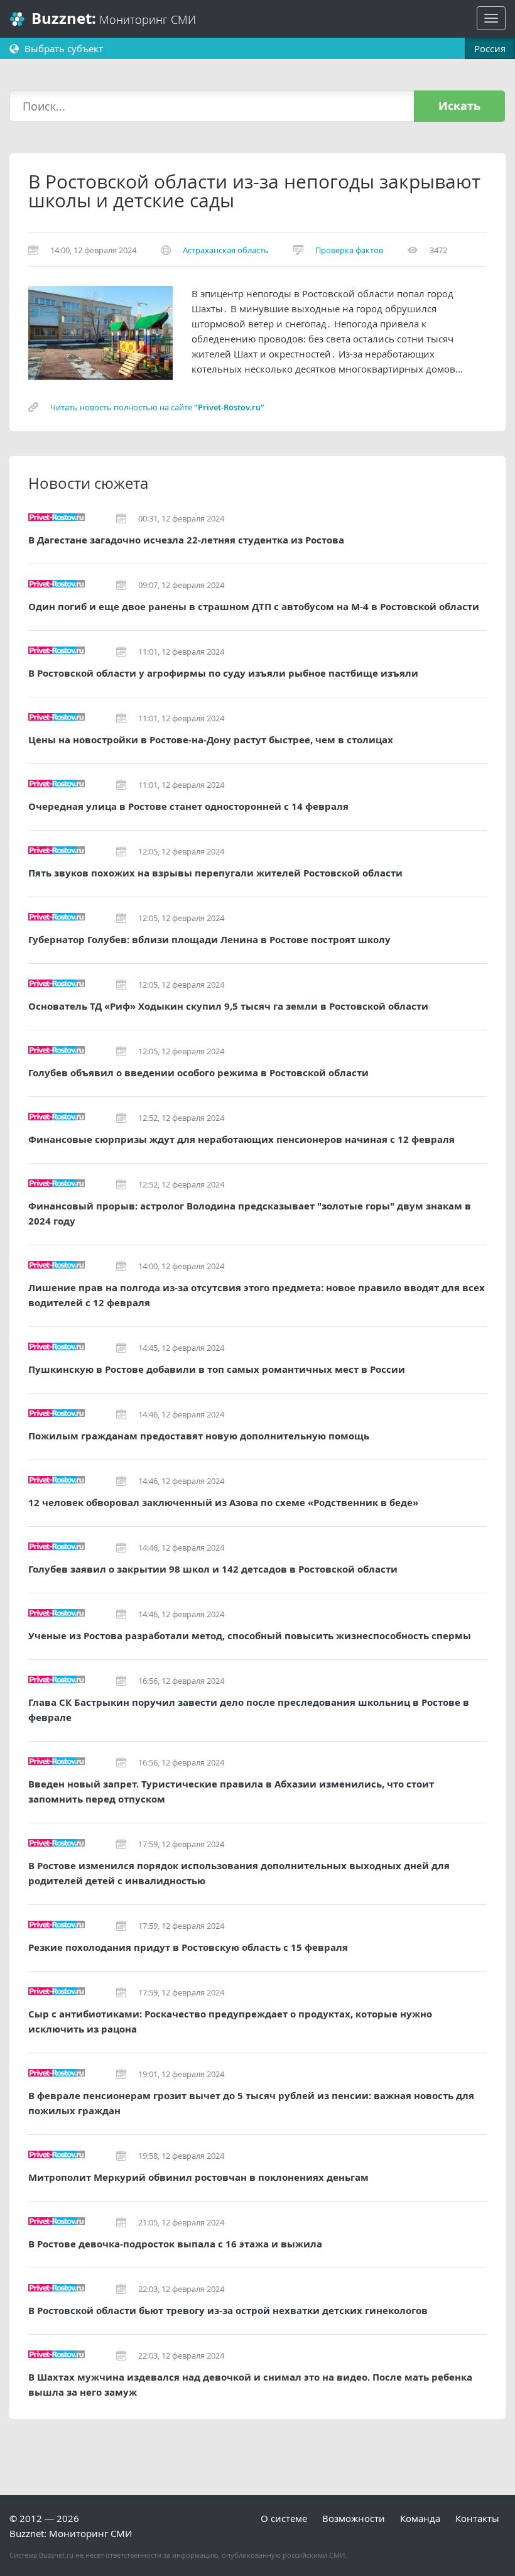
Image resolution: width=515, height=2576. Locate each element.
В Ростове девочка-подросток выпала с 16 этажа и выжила (175, 2244)
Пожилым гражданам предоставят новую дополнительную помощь (199, 1436)
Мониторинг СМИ (114, 19)
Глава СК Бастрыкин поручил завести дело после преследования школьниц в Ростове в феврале (249, 1710)
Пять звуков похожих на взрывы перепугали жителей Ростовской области (215, 873)
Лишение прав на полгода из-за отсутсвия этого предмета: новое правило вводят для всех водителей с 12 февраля (257, 1295)
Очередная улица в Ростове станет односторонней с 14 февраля (188, 806)
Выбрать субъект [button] (62, 48)
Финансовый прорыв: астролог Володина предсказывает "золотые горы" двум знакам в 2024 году (250, 1214)
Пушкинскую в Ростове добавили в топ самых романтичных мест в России (217, 1369)
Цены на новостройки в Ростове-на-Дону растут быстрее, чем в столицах (211, 740)
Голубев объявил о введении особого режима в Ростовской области (198, 1073)
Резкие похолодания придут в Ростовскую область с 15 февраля (188, 1947)
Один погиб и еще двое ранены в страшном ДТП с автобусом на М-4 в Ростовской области (254, 607)
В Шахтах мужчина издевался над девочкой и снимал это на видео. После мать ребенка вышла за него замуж (250, 2385)
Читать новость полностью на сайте (157, 407)
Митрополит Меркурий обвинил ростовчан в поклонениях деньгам (198, 2177)
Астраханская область (226, 250)
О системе (284, 2518)
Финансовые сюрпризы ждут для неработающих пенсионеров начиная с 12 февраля (241, 1139)
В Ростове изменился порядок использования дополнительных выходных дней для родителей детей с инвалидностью (239, 1873)
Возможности (354, 2518)
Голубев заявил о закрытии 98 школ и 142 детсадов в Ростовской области (213, 1569)
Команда (420, 2518)
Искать (459, 106)
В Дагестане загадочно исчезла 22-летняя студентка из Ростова (186, 540)
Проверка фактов (349, 250)
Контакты (477, 2518)
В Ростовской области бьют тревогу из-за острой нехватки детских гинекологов (228, 2311)
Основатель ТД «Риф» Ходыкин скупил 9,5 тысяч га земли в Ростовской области (228, 1006)
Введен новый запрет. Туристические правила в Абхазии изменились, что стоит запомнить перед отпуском (231, 1792)
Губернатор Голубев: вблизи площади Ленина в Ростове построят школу (209, 940)
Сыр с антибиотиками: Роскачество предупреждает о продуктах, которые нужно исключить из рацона (230, 2022)
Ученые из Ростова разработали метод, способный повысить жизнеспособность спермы (250, 1636)
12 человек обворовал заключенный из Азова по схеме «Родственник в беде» (223, 1503)
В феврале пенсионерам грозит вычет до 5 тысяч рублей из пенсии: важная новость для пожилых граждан (251, 2103)
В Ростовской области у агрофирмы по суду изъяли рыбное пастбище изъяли (223, 673)
